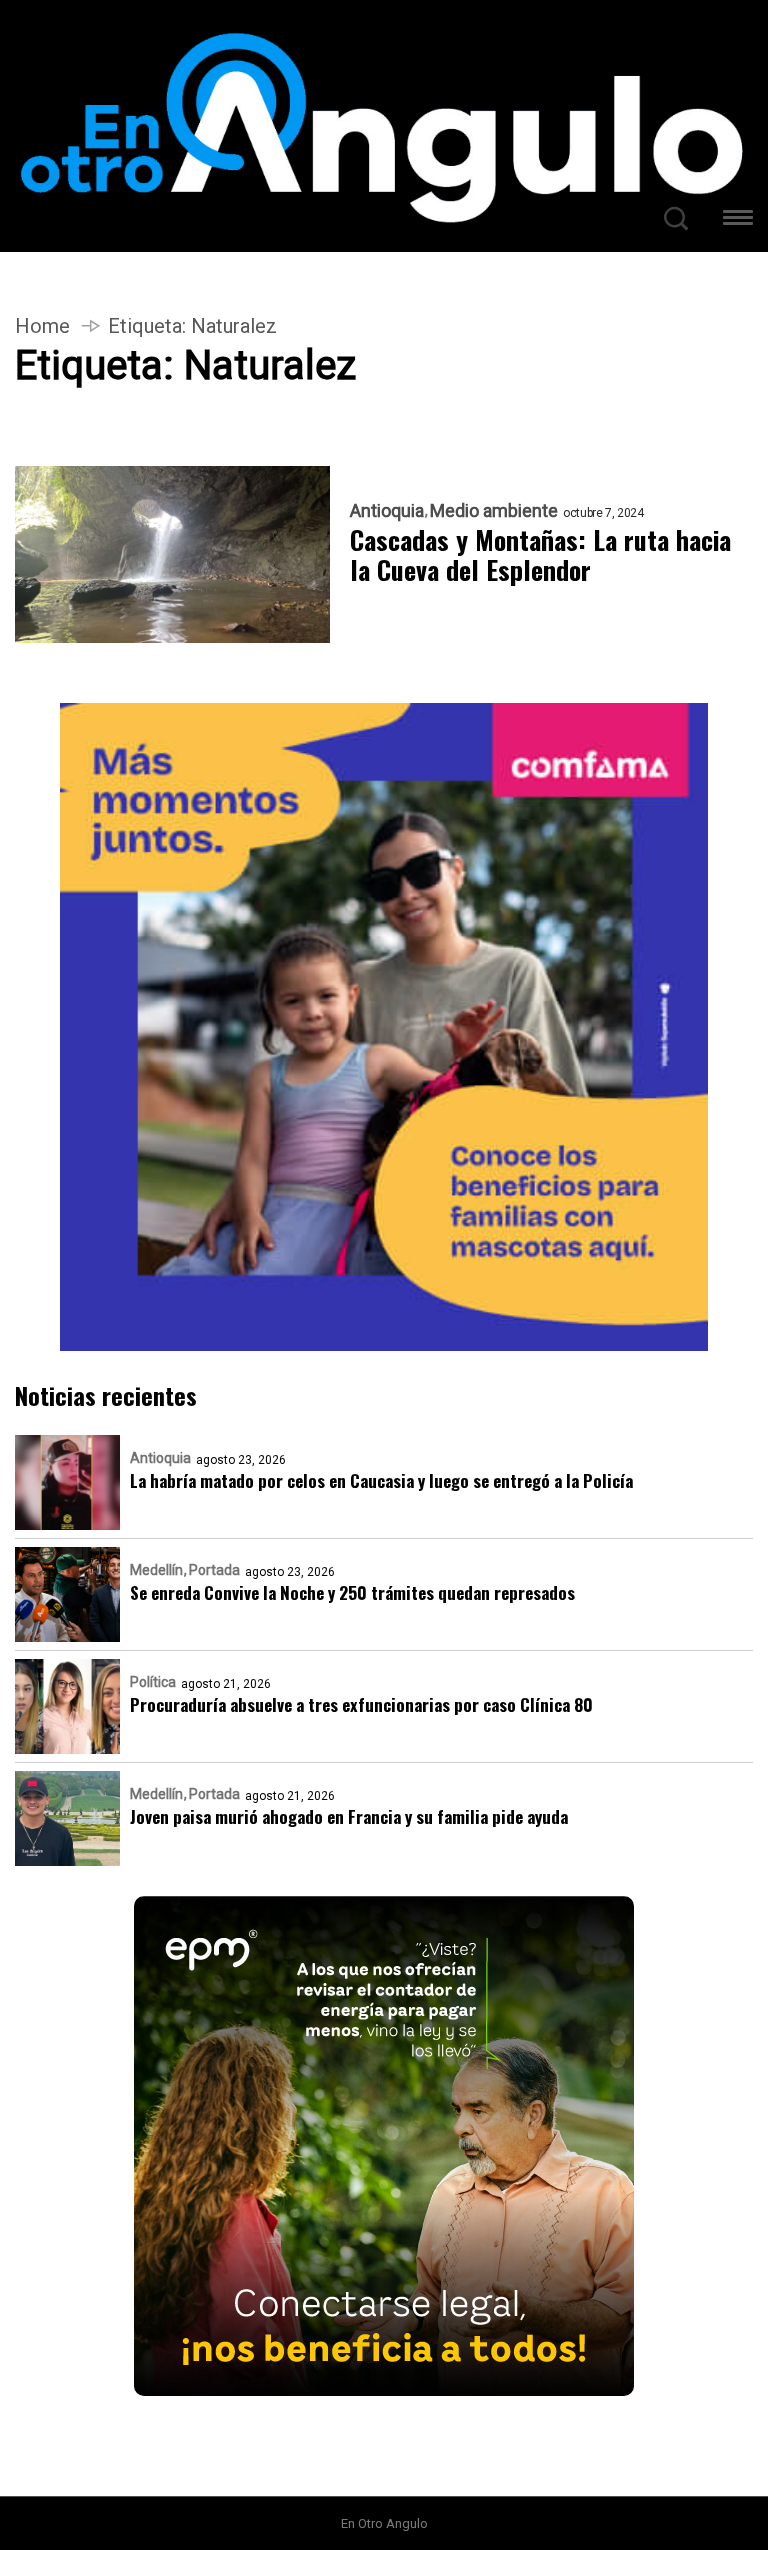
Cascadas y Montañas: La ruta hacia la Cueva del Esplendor (540, 555)
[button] (738, 220)
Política (153, 1682)
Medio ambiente (494, 511)
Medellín (156, 1570)
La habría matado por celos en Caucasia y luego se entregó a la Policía (381, 1480)
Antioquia (387, 511)
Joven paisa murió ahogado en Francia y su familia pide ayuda (349, 1816)
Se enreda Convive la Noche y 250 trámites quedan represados (352, 1592)
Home (42, 326)
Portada (214, 1570)
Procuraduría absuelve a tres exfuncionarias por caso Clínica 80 (361, 1704)
